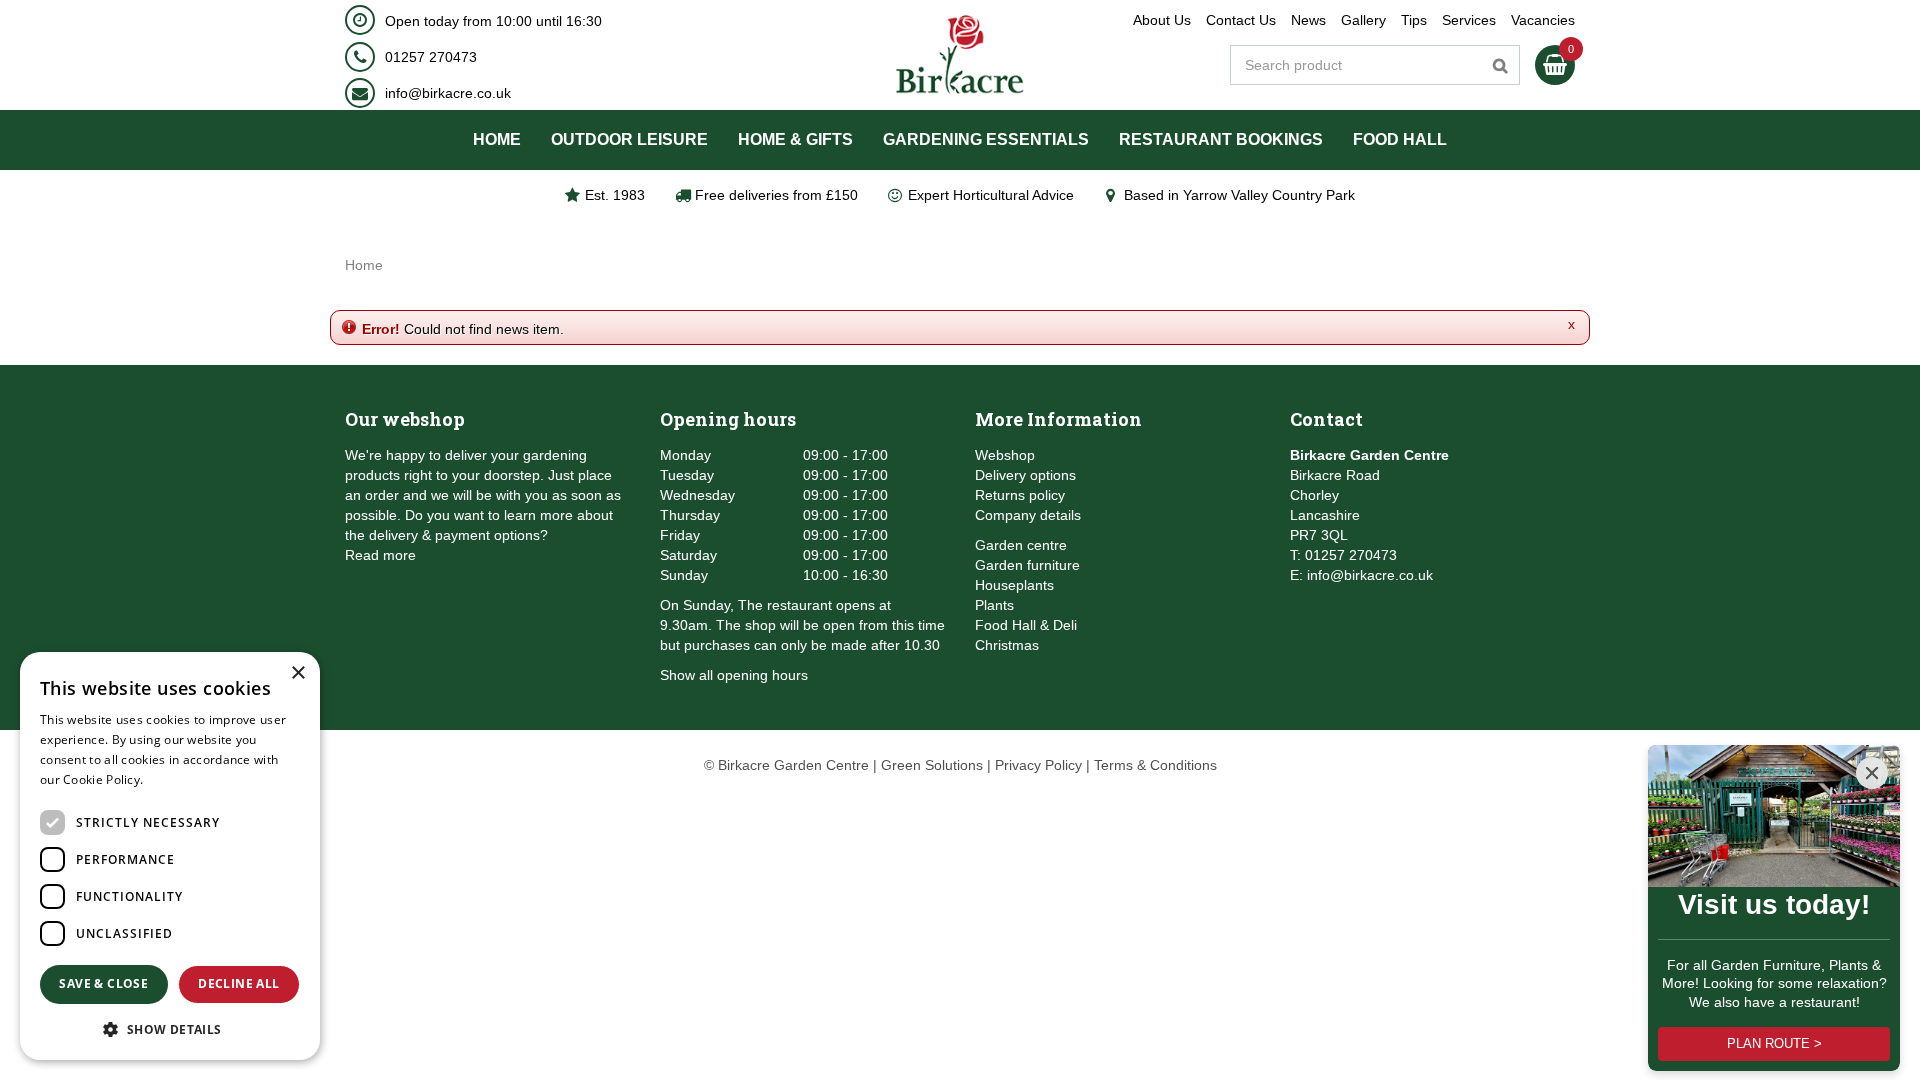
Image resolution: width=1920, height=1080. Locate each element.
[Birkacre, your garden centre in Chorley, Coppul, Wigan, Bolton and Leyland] (960, 55)
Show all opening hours (734, 675)
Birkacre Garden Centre (1369, 455)
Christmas (1007, 645)
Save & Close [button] (103, 983)
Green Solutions (932, 765)
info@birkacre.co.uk (448, 93)
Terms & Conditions (1155, 765)
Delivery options (1025, 475)
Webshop (1005, 455)
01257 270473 (431, 57)
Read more (380, 555)
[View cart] (1555, 65)
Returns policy (1020, 495)
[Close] (1872, 773)
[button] (170, 1028)
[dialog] (170, 856)
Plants (994, 605)
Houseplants (1014, 585)
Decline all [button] (238, 983)
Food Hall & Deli (1026, 625)
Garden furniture (1027, 565)
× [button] (297, 673)
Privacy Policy (1038, 765)
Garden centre (1021, 545)
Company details (1028, 515)
